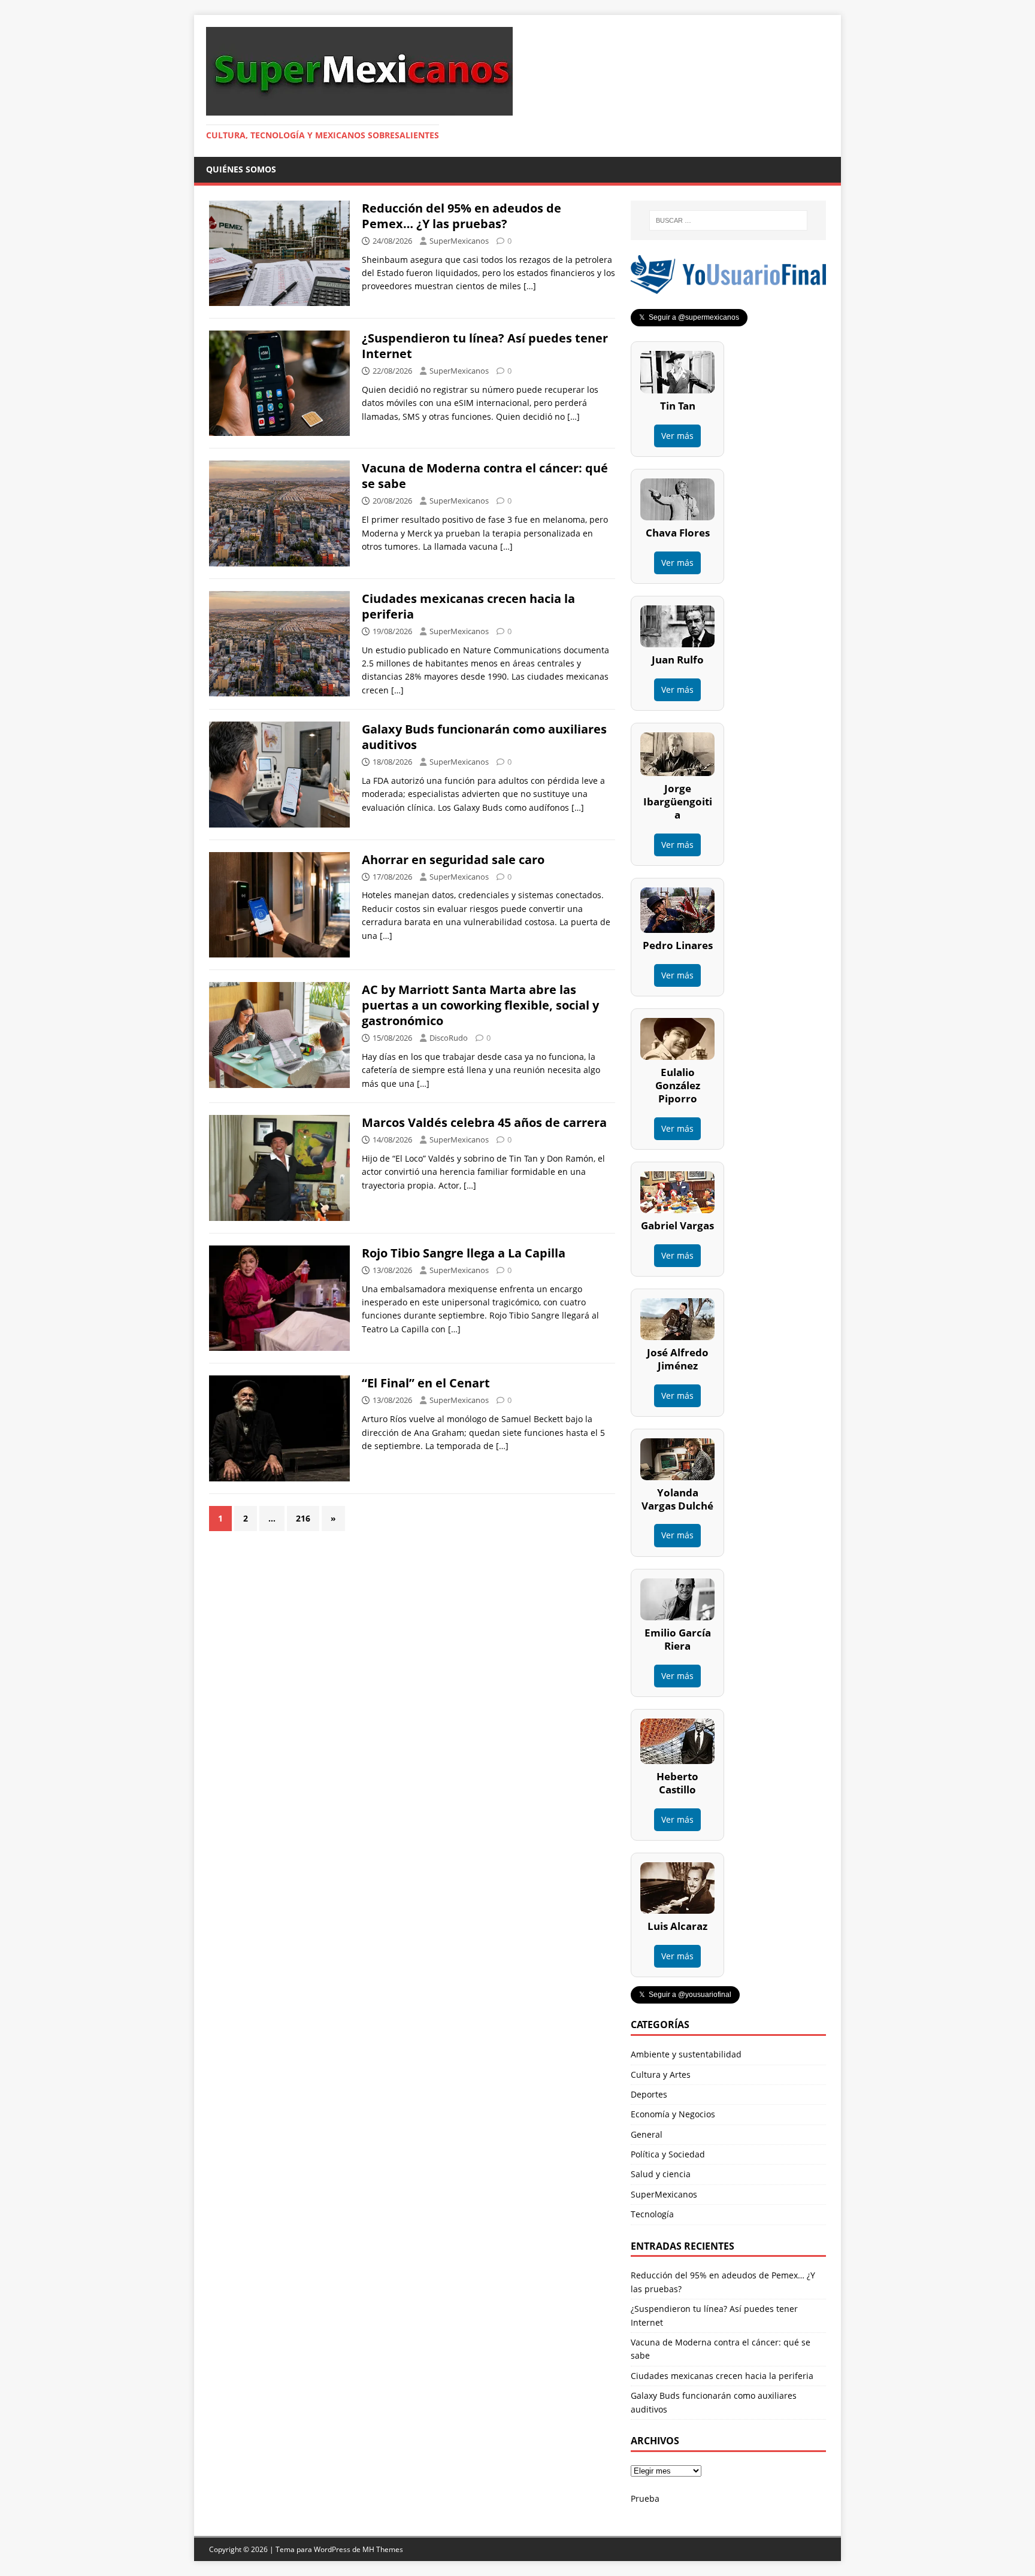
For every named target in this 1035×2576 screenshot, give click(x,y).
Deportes (649, 2094)
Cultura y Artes (661, 2075)
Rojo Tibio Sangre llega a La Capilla (464, 1253)
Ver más (677, 436)
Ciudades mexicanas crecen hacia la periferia (468, 606)
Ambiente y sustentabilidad (686, 2054)
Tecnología (652, 2214)
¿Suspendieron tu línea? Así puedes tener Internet (485, 346)
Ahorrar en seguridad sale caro (453, 860)
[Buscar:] (728, 220)
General (647, 2134)
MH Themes (383, 2549)
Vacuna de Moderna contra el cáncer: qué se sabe (485, 476)
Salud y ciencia (661, 2174)
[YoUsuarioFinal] (728, 287)
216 (303, 1518)
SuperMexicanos (459, 241)
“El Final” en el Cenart (426, 1383)
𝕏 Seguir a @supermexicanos (689, 317)
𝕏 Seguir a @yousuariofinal (685, 1995)
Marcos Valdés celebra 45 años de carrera (484, 1122)
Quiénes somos (241, 169)
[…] (530, 286)
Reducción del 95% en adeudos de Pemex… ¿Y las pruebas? (461, 216)
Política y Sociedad (668, 2154)
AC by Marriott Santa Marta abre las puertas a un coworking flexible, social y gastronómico (480, 1005)
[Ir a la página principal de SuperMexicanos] (359, 109)
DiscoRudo (449, 1038)
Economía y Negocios (673, 2114)
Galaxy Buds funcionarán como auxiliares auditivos (484, 737)
